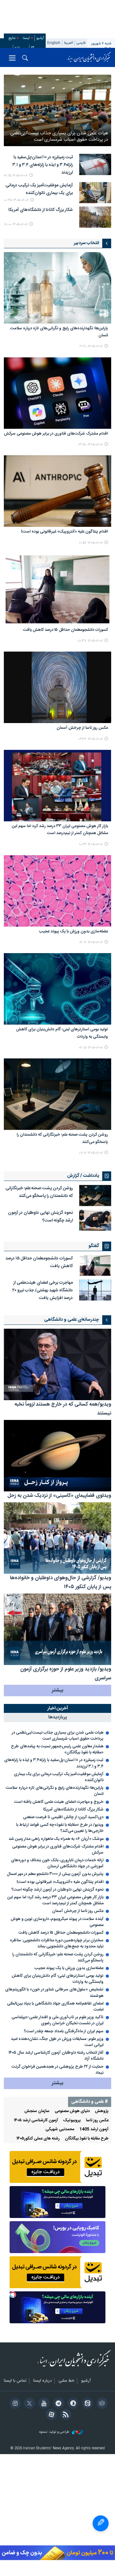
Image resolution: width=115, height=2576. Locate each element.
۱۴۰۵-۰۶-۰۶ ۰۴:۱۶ (91, 942)
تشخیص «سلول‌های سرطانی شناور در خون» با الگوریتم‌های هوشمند (54, 1993)
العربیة (69, 43)
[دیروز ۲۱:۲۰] (57, 288)
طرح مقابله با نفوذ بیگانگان (87, 2139)
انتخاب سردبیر (86, 243)
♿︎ (101, 2523)
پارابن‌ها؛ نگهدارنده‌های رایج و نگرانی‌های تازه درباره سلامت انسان (59, 332)
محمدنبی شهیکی (60, 2129)
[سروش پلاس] (72, 2404)
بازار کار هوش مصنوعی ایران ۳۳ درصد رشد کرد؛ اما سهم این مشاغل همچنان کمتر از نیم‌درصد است (60, 830)
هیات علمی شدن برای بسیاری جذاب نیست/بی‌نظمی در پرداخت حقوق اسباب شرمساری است (59, 136)
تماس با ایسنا (15, 2381)
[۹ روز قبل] (57, 1629)
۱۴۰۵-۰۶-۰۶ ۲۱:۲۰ (91, 346)
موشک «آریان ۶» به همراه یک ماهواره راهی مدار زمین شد (56, 1839)
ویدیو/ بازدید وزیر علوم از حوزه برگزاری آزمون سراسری (66, 1674)
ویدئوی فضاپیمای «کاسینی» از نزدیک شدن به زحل (59, 1496)
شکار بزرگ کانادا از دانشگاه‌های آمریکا (41, 210)
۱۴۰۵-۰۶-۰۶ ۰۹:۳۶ (91, 739)
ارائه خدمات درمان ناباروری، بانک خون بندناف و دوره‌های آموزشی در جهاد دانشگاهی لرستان (57, 1863)
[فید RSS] (65, 2415)
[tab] (57, 1709)
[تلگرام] (57, 2404)
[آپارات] (50, 2415)
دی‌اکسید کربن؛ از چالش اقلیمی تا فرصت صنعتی (63, 1817)
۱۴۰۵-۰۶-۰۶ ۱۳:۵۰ (91, 445)
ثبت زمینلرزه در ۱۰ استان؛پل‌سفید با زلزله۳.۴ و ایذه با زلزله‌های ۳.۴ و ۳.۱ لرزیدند (43, 165)
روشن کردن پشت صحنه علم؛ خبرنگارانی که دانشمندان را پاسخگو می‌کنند (62, 1138)
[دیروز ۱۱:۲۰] (95, 1220)
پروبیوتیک (72, 2121)
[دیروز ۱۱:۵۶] (57, 491)
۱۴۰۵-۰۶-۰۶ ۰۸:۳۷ (90, 641)
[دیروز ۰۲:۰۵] (57, 989)
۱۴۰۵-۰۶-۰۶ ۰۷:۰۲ (91, 1153)
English (54, 43)
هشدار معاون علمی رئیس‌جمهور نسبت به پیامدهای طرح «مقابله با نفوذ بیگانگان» (57, 1750)
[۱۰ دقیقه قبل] (57, 110)
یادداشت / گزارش (83, 1176)
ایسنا (89, 57)
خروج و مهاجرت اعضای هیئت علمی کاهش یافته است (59, 1802)
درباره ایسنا (42, 2381)
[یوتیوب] (43, 2404)
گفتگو (94, 1246)
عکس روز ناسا (97, 2121)
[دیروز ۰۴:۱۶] (57, 891)
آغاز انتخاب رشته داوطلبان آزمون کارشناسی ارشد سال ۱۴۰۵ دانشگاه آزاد (56, 2056)
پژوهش (102, 2111)
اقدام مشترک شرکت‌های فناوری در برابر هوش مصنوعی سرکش (56, 434)
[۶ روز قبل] (57, 1456)
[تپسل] (13, 2295)
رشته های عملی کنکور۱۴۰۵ (38, 2139)
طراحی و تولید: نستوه (55, 2432)
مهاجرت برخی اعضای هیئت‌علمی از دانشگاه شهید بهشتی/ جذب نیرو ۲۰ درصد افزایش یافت (43, 1290)
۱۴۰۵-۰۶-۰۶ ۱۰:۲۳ (91, 844)
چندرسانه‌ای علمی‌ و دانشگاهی (72, 1320)
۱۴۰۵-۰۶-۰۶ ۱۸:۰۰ (16, 224)
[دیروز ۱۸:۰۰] (95, 217)
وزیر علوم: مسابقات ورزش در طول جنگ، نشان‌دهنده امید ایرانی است (57, 2042)
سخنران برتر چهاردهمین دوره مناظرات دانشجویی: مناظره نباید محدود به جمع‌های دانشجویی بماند (57, 1944)
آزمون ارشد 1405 (94, 2129)
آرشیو (40, 38)
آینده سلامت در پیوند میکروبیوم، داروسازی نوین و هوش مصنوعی (57, 1922)
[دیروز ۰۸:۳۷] (57, 589)
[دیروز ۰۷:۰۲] (57, 1094)
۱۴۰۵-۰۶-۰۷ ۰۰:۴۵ (16, 200)
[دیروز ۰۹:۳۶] (57, 687)
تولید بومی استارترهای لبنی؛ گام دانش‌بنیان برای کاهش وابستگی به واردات (62, 1033)
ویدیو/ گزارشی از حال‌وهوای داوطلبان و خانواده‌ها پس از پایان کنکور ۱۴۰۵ (61, 1583)
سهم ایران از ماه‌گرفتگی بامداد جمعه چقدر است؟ (64, 2031)
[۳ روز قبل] (57, 1364)
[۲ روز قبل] (95, 1290)
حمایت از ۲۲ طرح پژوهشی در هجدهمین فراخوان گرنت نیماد (57, 2070)
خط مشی (66, 2381)
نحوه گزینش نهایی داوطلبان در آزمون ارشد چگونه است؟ (40, 1217)
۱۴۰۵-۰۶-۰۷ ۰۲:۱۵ (16, 176)
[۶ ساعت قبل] (95, 193)
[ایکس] (29, 2404)
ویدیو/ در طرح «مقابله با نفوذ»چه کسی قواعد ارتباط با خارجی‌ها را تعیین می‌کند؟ (60, 1828)
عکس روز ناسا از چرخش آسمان (82, 728)
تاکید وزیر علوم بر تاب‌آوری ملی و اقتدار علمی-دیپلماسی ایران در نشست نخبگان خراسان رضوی (57, 2020)
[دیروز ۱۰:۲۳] (57, 786)
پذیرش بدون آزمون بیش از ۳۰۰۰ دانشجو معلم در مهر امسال (55, 1874)
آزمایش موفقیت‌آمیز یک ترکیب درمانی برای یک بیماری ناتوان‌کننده (39, 189)
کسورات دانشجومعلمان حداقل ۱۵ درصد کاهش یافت (65, 630)
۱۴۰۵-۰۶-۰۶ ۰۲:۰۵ (91, 1048)
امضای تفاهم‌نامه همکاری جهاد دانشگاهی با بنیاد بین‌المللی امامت (55, 2007)
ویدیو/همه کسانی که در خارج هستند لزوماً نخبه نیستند (63, 1409)
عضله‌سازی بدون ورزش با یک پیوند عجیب (73, 932)
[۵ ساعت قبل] (95, 164)
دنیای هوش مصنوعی (72, 2111)
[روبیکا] (101, 2404)
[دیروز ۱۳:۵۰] (57, 393)
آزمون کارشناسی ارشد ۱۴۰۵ (36, 2121)
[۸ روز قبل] (57, 1538)
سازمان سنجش (37, 2111)
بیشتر (57, 1690)
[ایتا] (86, 2404)
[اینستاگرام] (14, 2404)
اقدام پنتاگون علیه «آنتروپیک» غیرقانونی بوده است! (65, 532)
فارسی (81, 43)
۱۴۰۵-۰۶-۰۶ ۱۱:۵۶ (91, 543)
